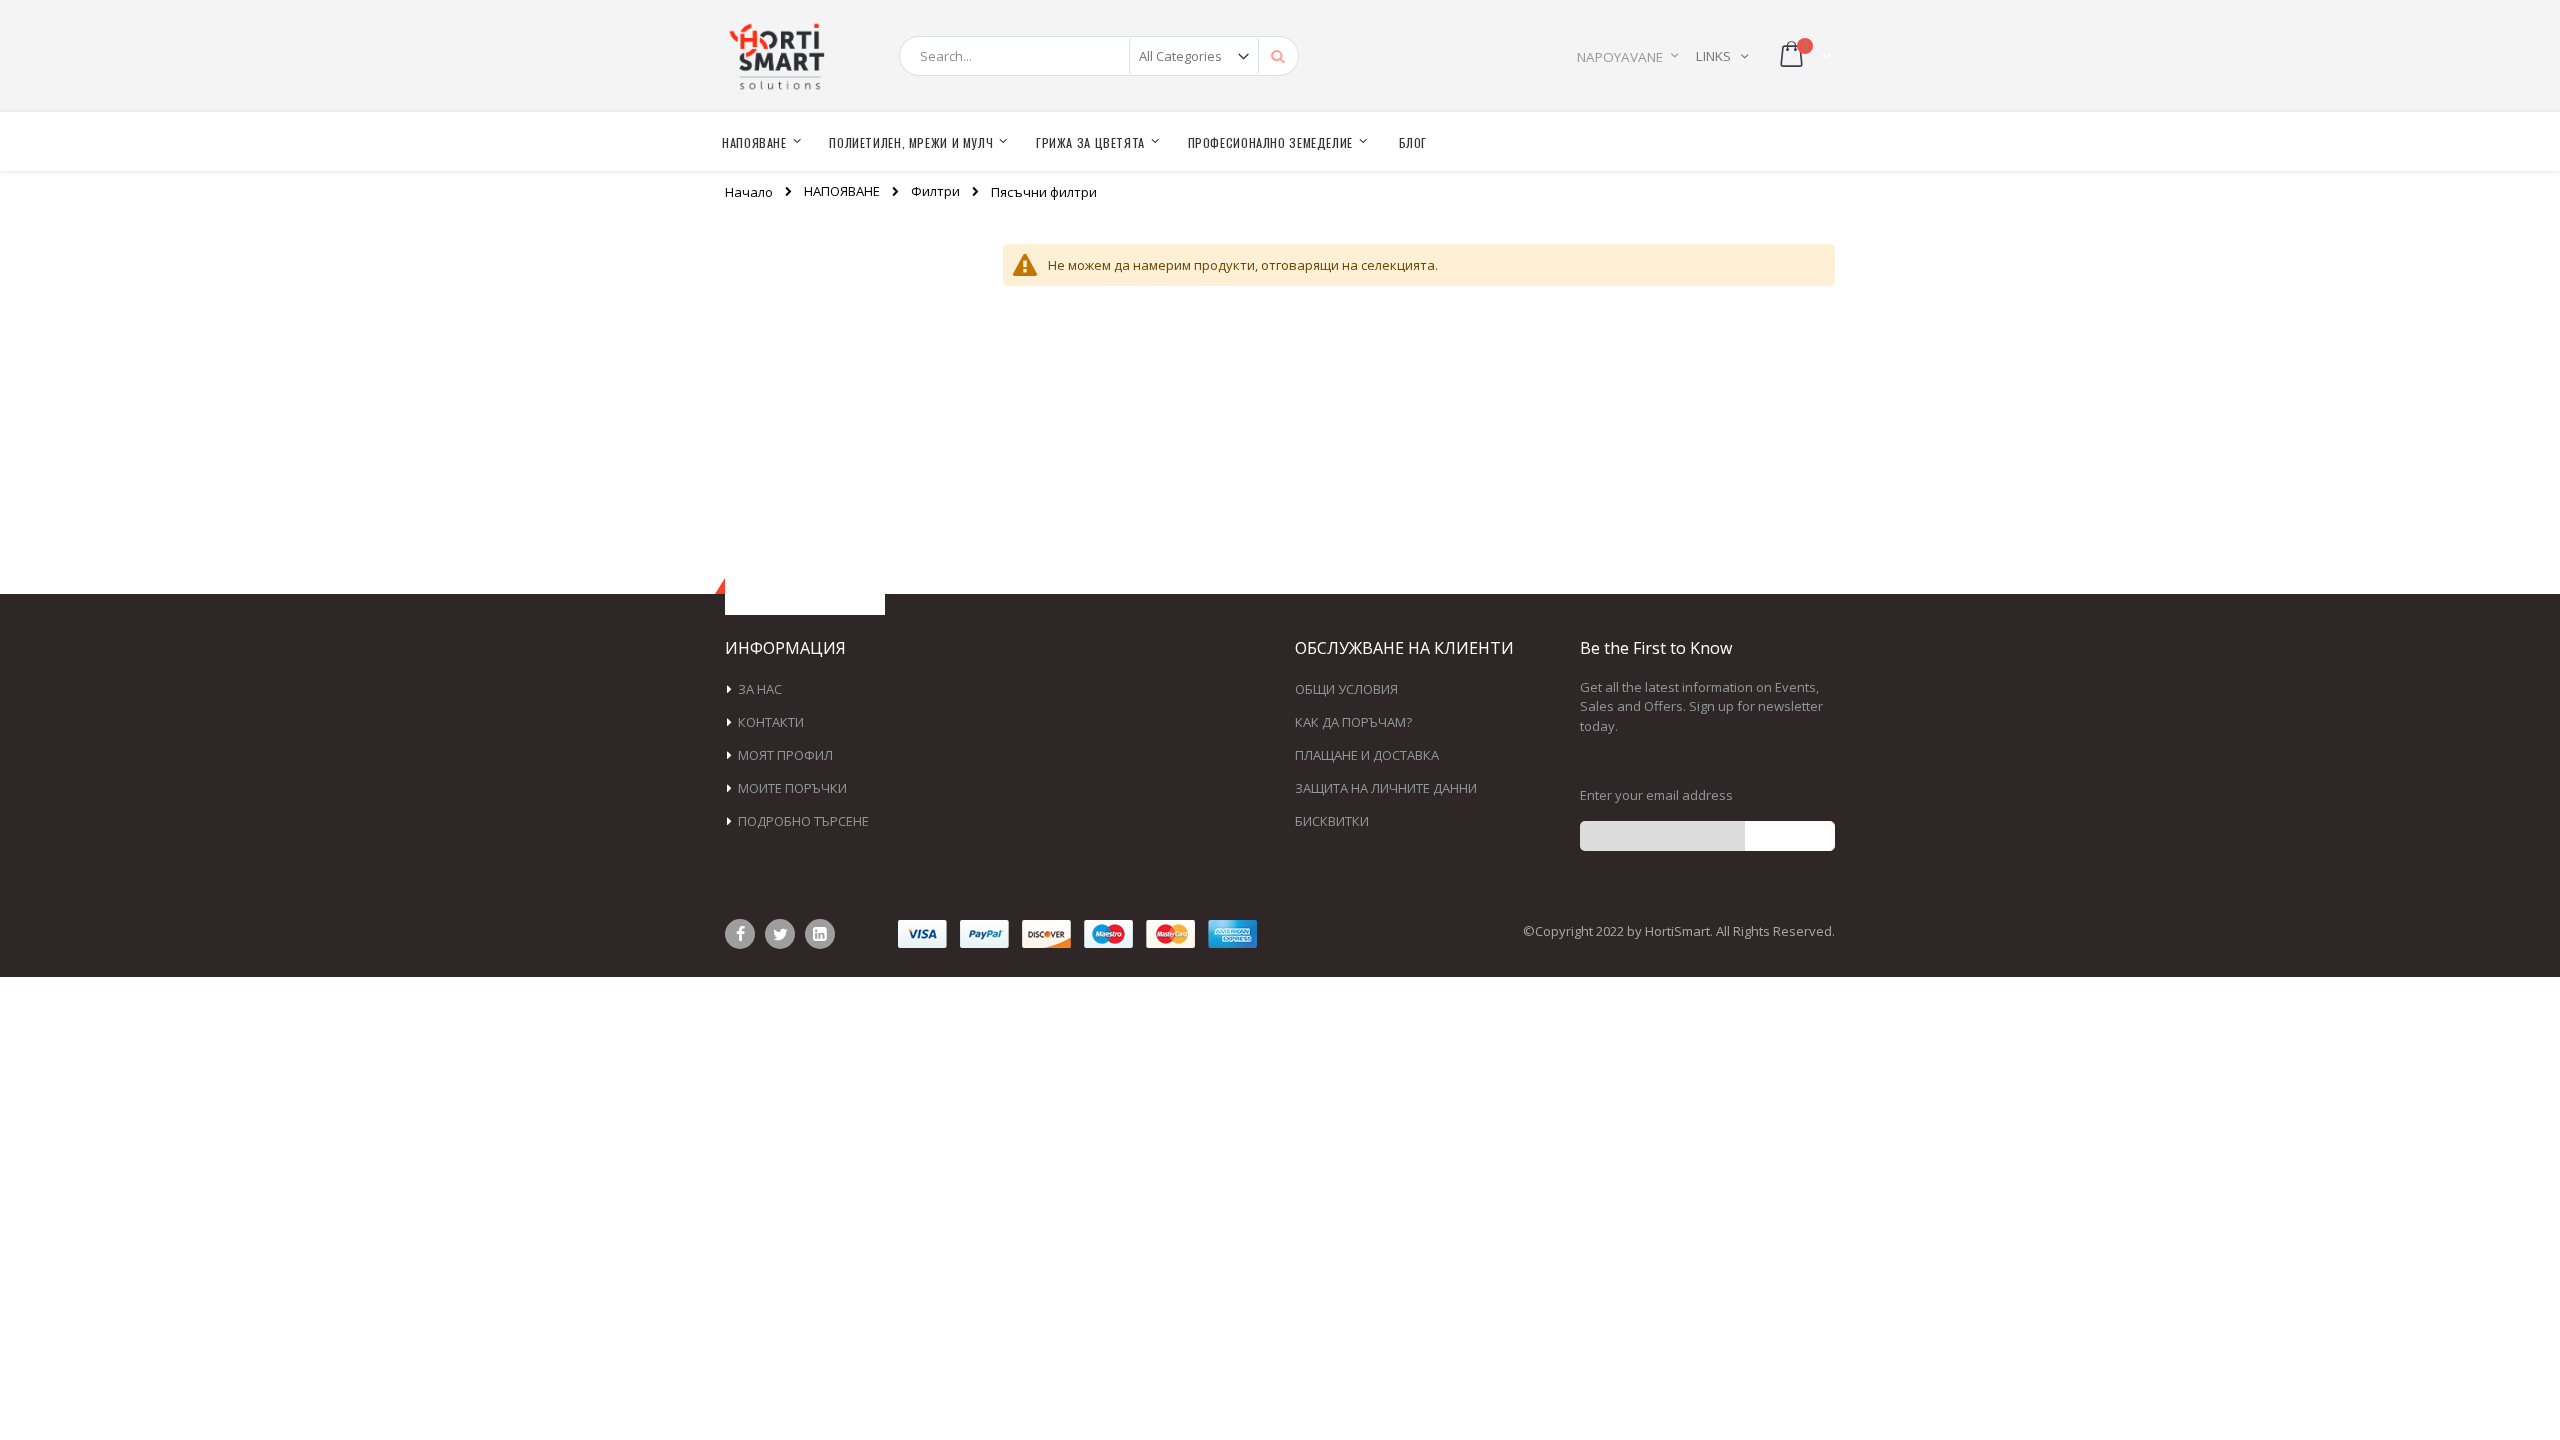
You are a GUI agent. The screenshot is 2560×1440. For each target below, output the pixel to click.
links (1713, 56)
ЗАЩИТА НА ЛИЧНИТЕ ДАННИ (1386, 788)
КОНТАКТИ (771, 722)
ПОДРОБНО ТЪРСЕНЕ (803, 821)
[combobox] (1099, 56)
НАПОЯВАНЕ (842, 191)
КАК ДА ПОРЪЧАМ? (1353, 722)
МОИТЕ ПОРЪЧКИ (792, 788)
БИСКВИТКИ (1332, 821)
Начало (749, 192)
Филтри (935, 191)
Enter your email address (1656, 795)
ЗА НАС (760, 689)
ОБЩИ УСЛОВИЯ (1346, 689)
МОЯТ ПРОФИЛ (785, 755)
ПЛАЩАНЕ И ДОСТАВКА (1367, 755)
